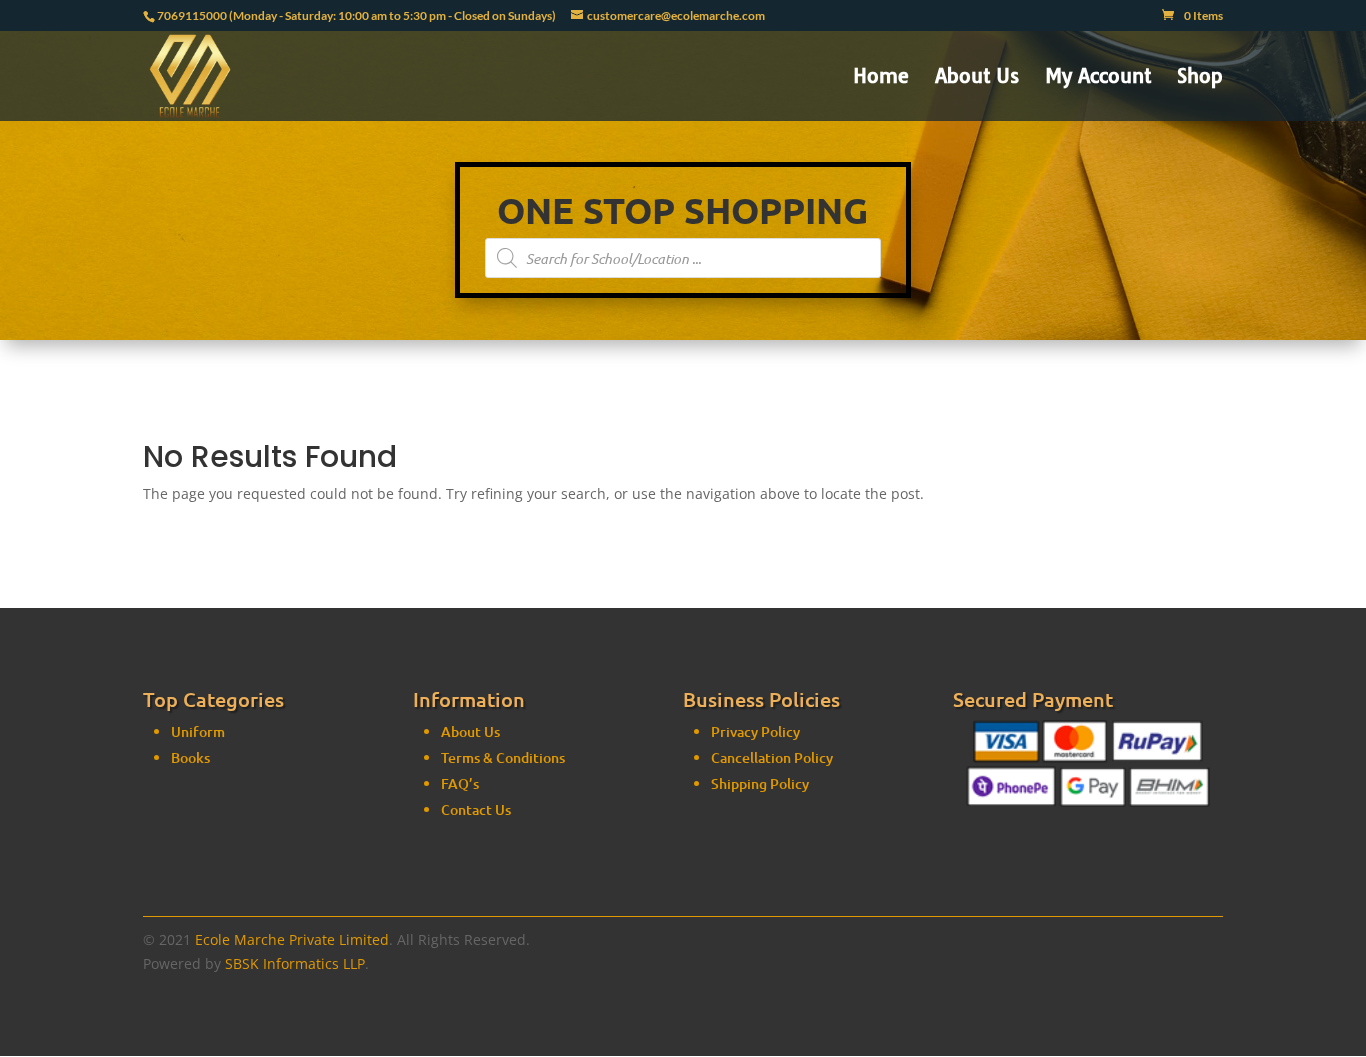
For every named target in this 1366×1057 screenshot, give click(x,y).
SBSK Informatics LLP (295, 963)
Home (881, 78)
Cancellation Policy (772, 757)
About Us (977, 78)
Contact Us (476, 809)
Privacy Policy (755, 731)
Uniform (198, 731)
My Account (1098, 78)
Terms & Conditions (503, 757)
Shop (1200, 78)
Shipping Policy (760, 783)
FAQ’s (460, 783)
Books (190, 757)
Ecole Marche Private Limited (292, 939)
